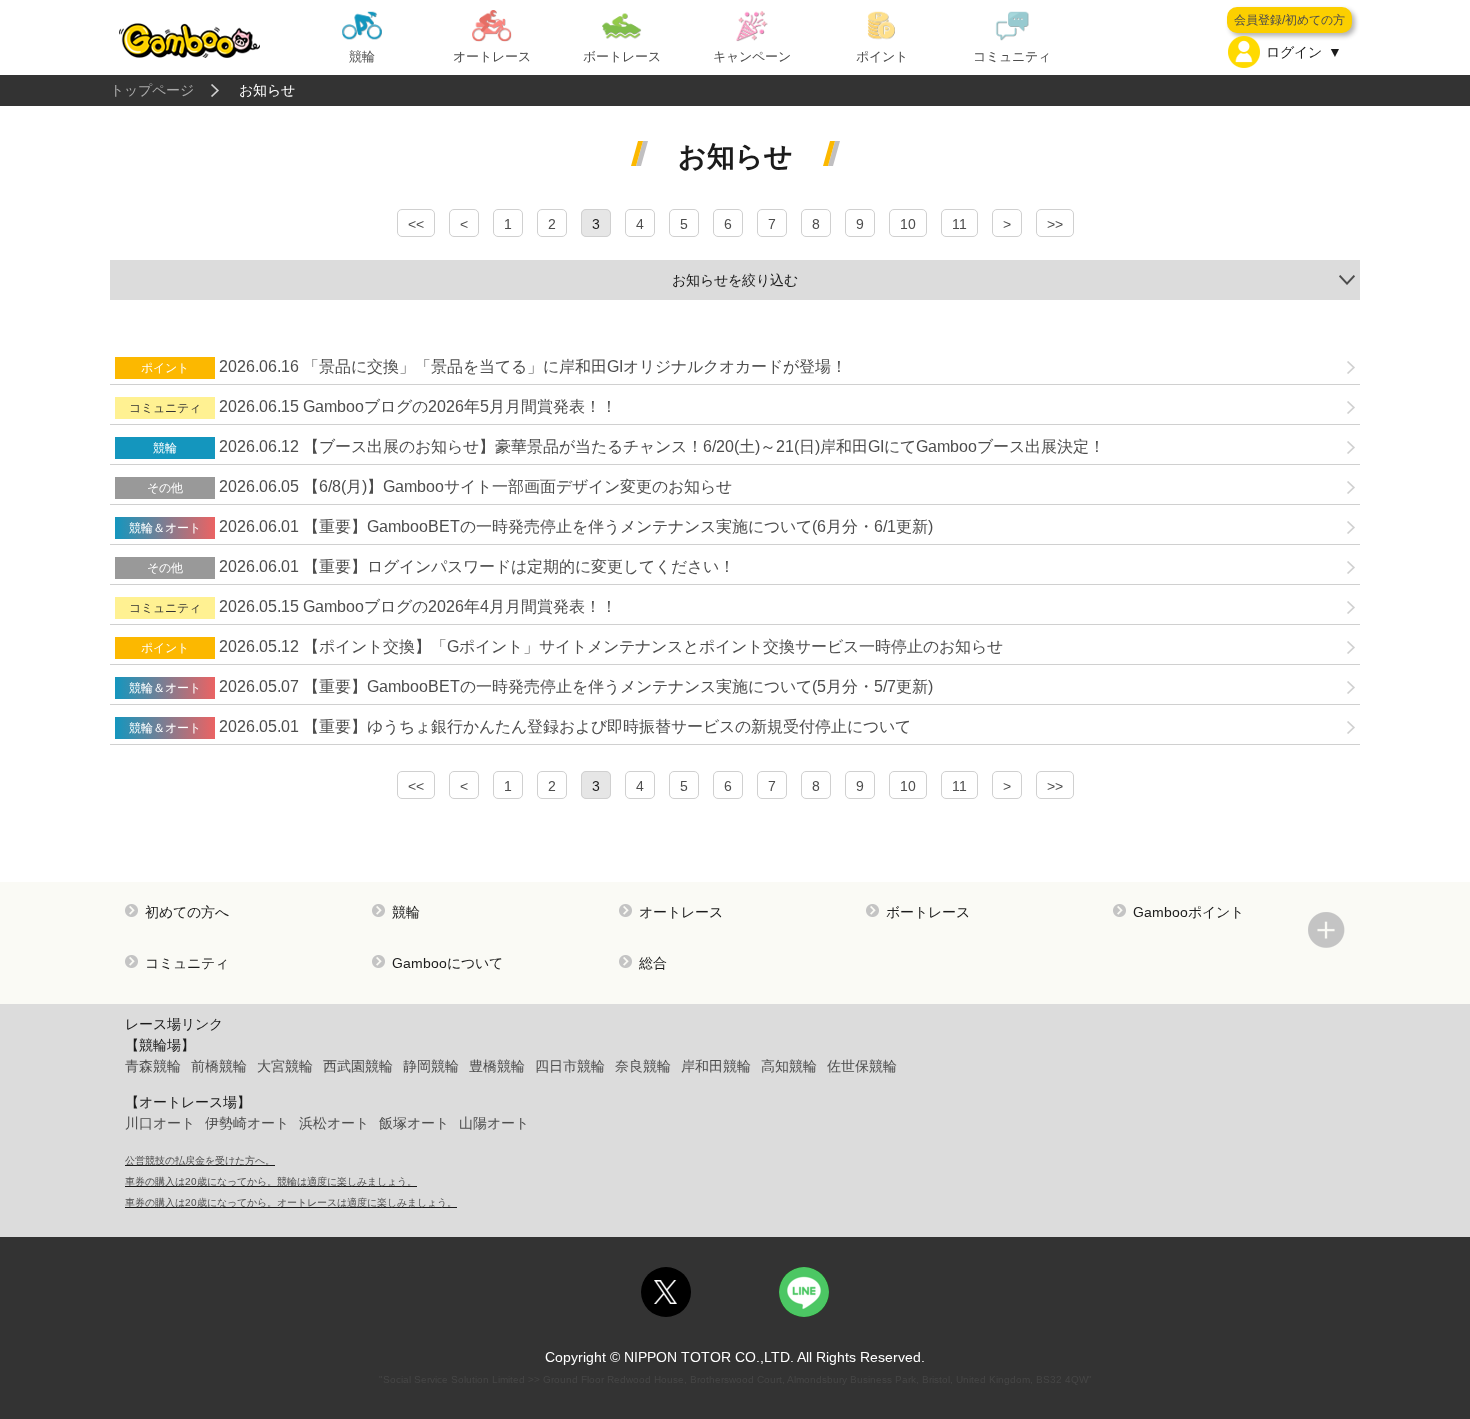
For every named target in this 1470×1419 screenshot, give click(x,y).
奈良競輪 (643, 1066)
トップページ (152, 90)
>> (1055, 224)
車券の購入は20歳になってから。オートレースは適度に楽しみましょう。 (291, 1202)
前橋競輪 (219, 1066)
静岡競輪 (431, 1066)
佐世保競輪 (862, 1066)
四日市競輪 (570, 1066)
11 (959, 224)
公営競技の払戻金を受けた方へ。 (200, 1160)
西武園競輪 (358, 1066)
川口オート (160, 1123)
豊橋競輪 (497, 1066)
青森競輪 (153, 1066)
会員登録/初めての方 (1289, 20)
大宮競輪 (285, 1066)
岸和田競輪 (716, 1066)
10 (908, 224)
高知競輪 (789, 1066)
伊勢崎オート (247, 1123)
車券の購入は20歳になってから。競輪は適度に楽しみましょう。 (271, 1181)
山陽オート (494, 1123)
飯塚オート (414, 1123)
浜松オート (334, 1123)
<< (416, 224)
